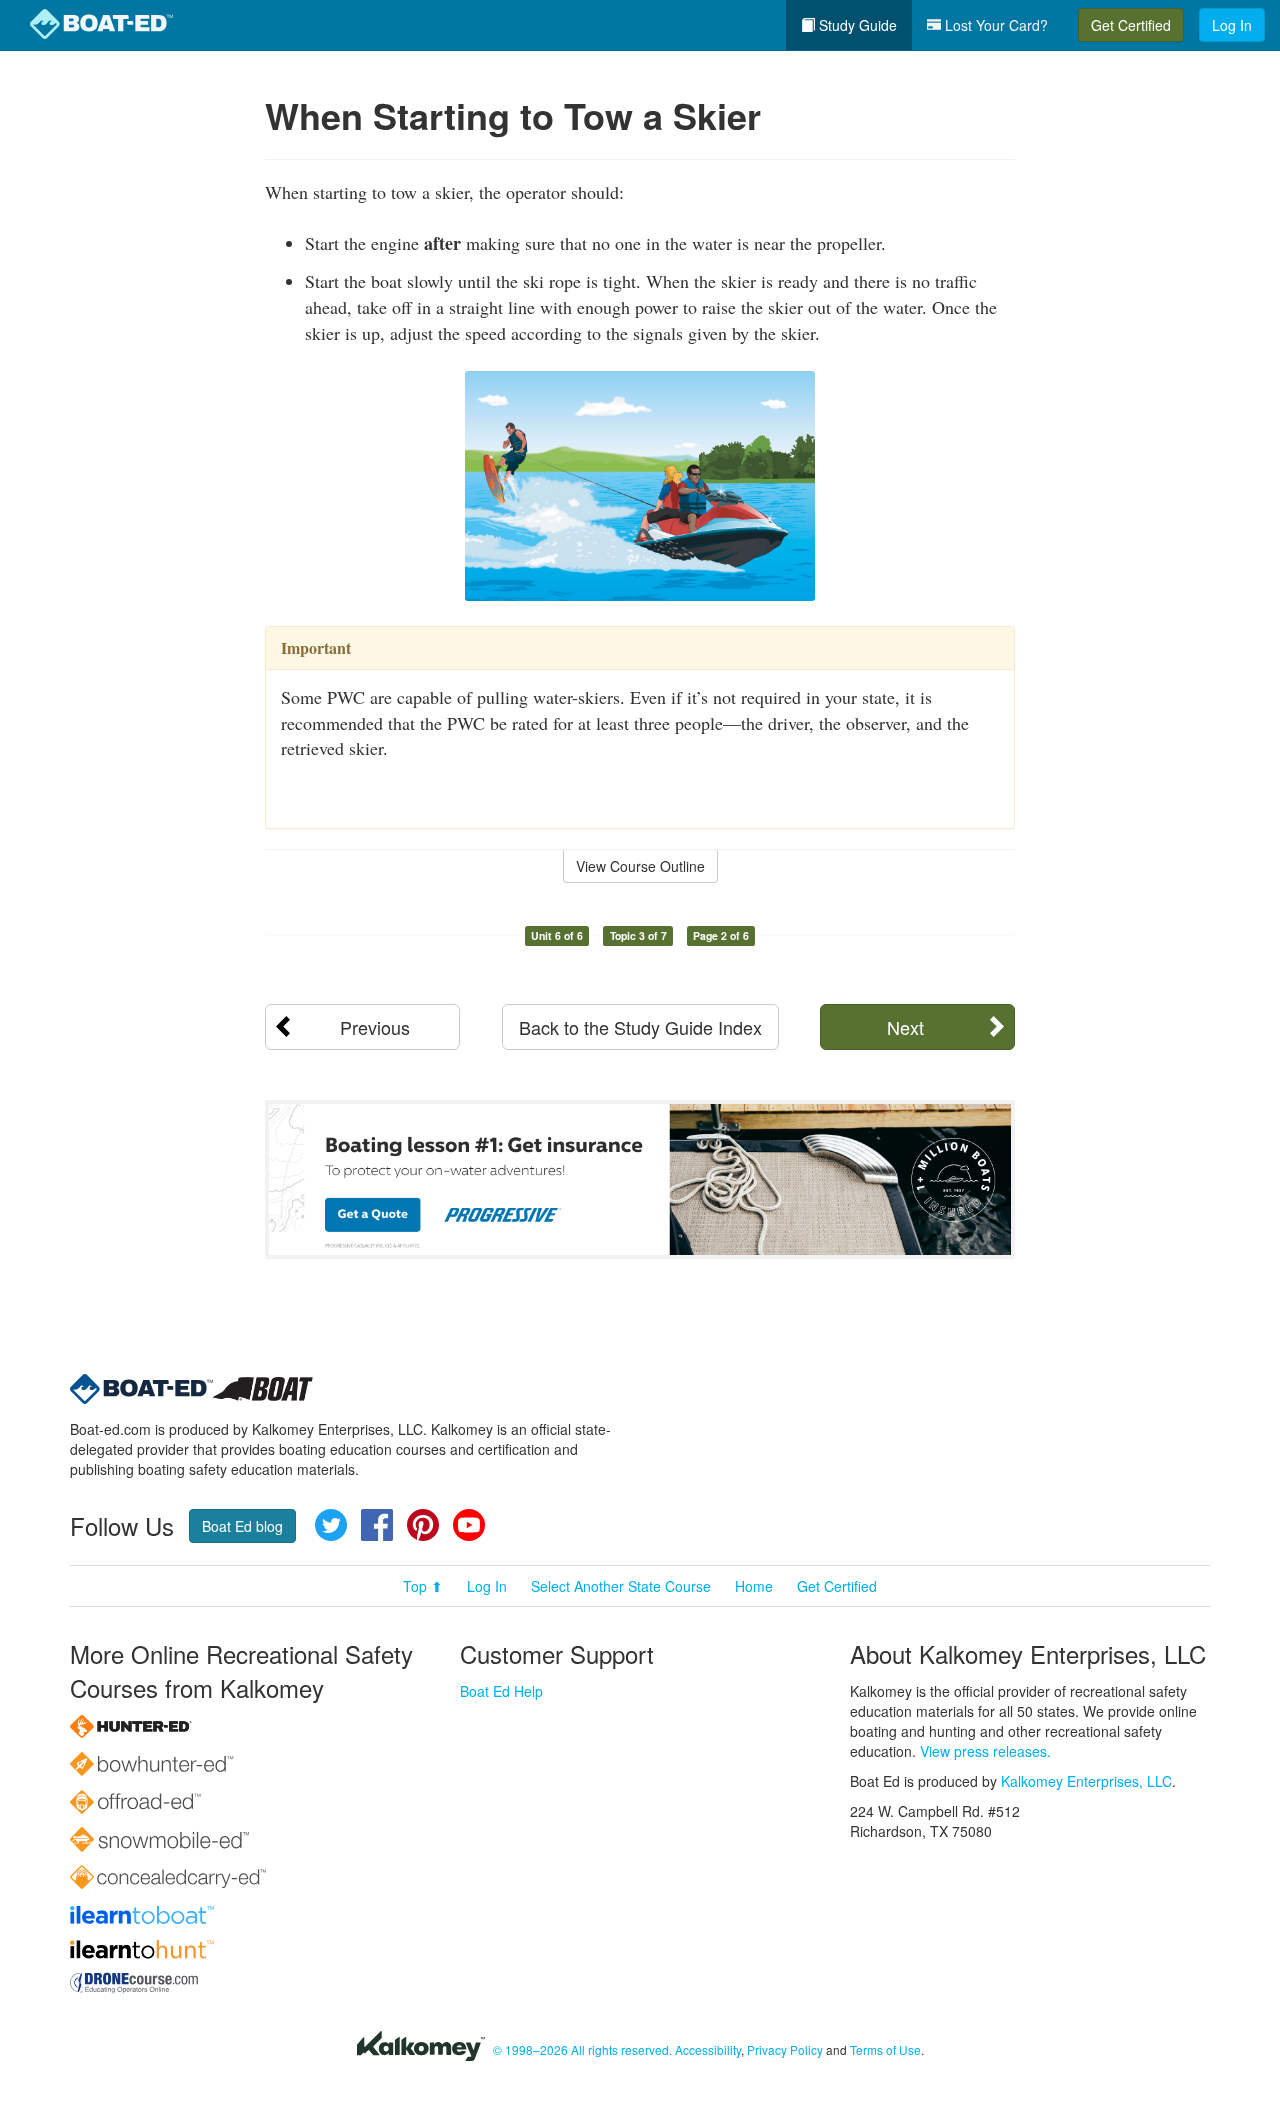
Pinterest (423, 1525)
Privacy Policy (785, 2049)
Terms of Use (885, 2049)
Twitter (331, 1525)
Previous (375, 1027)
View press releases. (985, 1751)
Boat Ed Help (501, 1691)
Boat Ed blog (242, 1526)
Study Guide (856, 25)
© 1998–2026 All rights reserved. (582, 2049)
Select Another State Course (621, 1586)
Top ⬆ (423, 1586)
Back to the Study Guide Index (640, 1027)
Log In (1232, 25)
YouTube (469, 1525)
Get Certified (1131, 25)
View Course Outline (640, 866)
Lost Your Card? (994, 25)
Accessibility (708, 2049)
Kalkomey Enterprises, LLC (1086, 1781)
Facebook (377, 1525)
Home (754, 1586)
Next (905, 1027)
